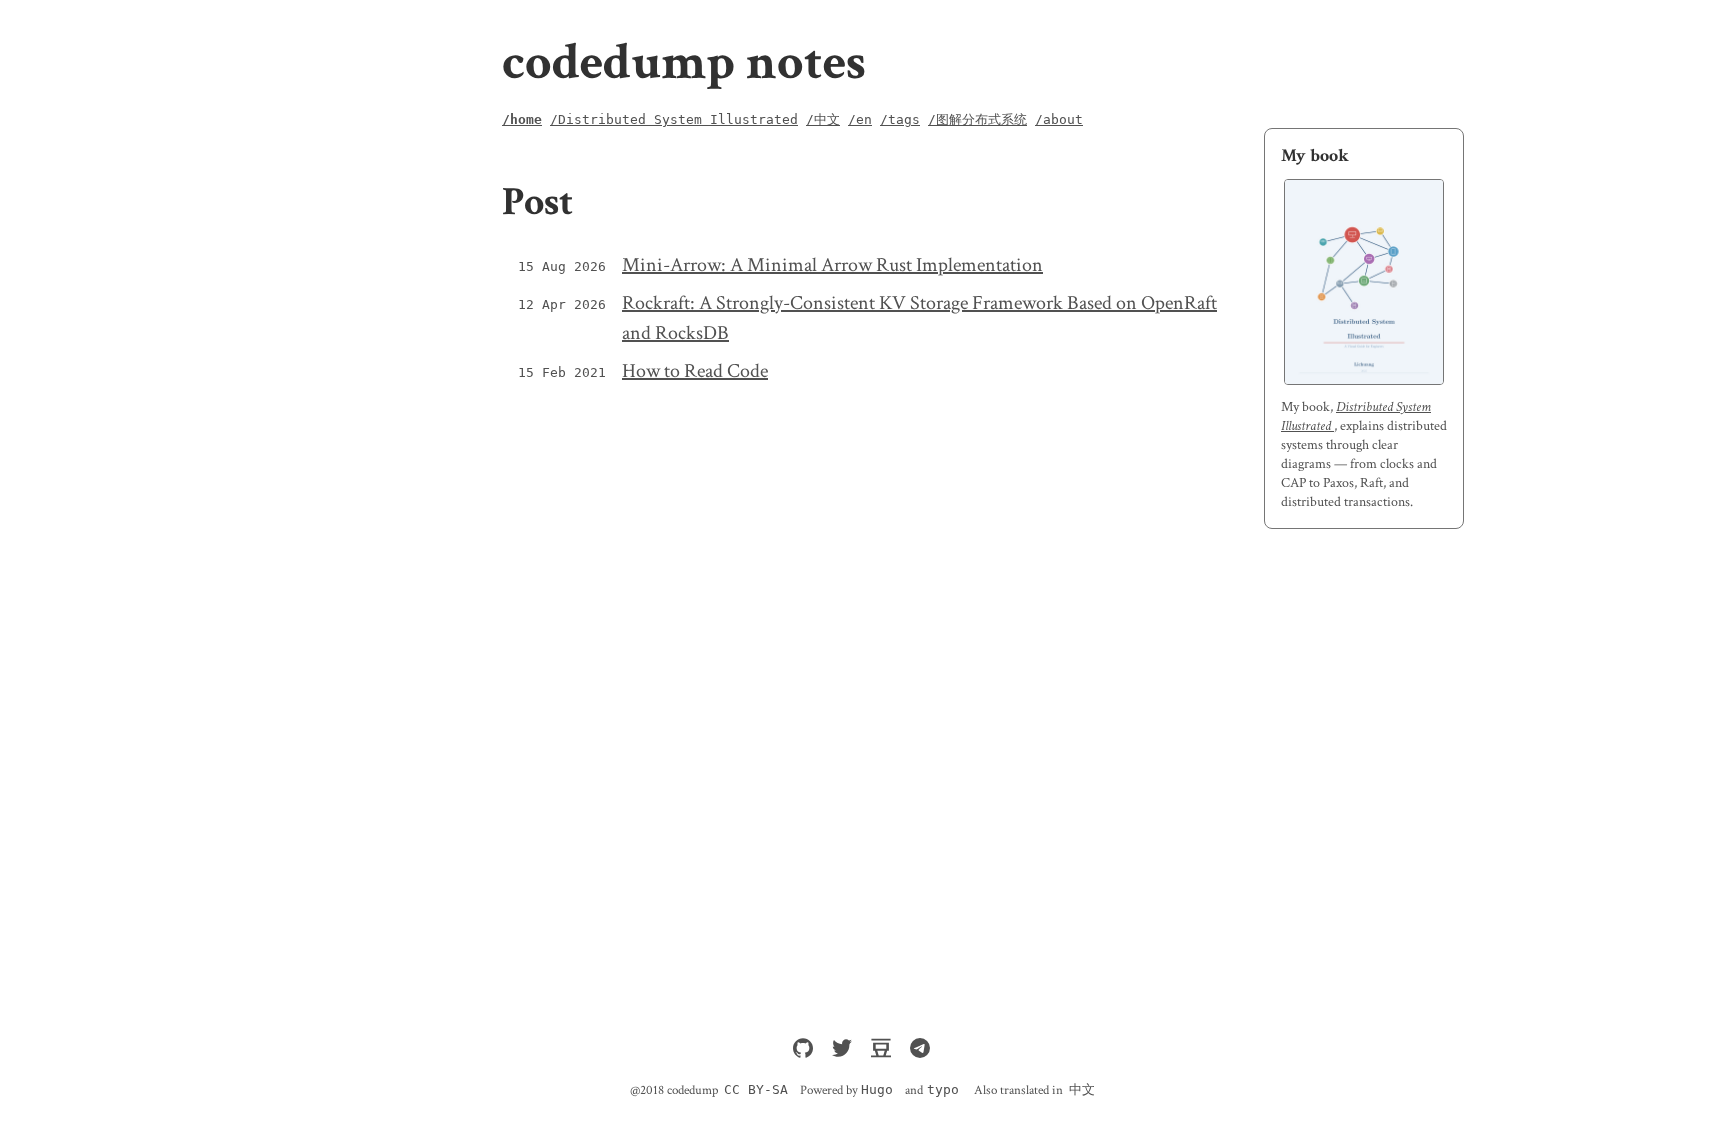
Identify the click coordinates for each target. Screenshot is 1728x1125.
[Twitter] (846, 1053)
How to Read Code (695, 371)
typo (943, 1089)
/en (860, 119)
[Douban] (885, 1053)
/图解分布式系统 (977, 119)
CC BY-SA (756, 1089)
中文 (1082, 1089)
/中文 (823, 119)
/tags (900, 119)
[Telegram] (920, 1053)
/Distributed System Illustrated (674, 119)
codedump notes (684, 62)
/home (522, 119)
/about (1059, 119)
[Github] (807, 1053)
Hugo (877, 1089)
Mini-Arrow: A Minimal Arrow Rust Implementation (832, 265)
